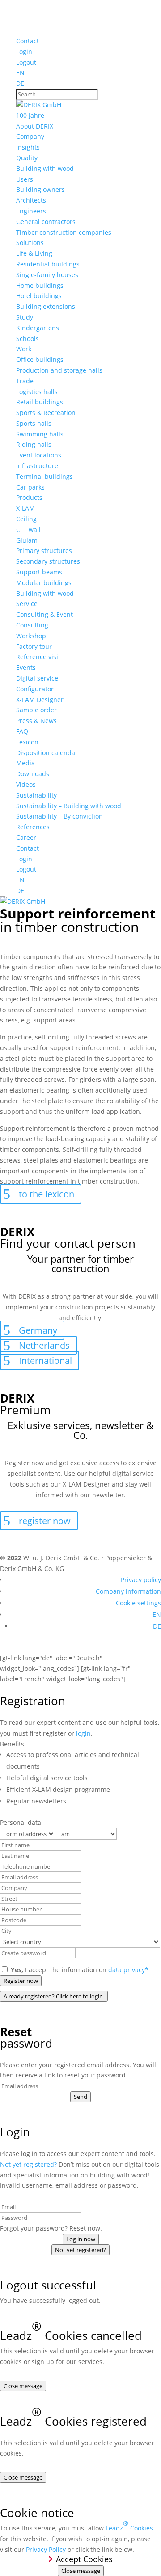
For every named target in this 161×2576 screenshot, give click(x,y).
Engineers (31, 211)
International (45, 1361)
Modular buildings (44, 583)
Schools (28, 339)
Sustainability (36, 795)
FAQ (22, 731)
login (83, 1733)
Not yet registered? (28, 2164)
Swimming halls (40, 434)
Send (80, 2097)
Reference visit (38, 657)
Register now (21, 1981)
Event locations (39, 455)
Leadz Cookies (129, 2526)
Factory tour (34, 646)
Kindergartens (38, 328)
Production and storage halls (59, 370)
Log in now (81, 2239)
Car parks (30, 487)
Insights (28, 147)
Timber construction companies (64, 232)
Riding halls (34, 444)
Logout (26, 62)
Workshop (31, 636)
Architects (31, 200)
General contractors (46, 222)
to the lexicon (47, 1194)
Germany (38, 1330)
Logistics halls (37, 392)
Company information (128, 1591)
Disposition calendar (47, 753)
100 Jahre (30, 115)
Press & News (36, 721)
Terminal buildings (44, 476)
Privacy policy (141, 1580)
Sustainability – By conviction (59, 816)
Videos (26, 784)
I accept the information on (80, 1970)
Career (26, 837)
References (33, 827)
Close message (23, 2386)
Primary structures (44, 551)
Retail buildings (40, 402)
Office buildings (40, 359)
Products (29, 497)
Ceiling (26, 519)
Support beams (39, 572)
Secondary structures (48, 561)
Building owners (40, 189)
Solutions (30, 243)
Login (24, 52)
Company (30, 136)
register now (45, 1521)
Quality (27, 158)
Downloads (33, 774)
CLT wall (28, 530)
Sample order (36, 710)
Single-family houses (47, 275)
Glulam (27, 540)
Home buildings (40, 285)
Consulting (32, 625)
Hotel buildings (39, 296)
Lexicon (27, 742)
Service (27, 604)
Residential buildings (48, 264)
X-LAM (25, 508)
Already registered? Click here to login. (54, 1996)
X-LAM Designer (40, 700)
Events (26, 667)
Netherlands (44, 1345)
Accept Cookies (84, 2559)
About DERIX (35, 126)
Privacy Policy (46, 2549)
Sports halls (34, 423)
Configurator (35, 689)
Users (25, 179)
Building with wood (45, 168)
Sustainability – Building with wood (69, 806)
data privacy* (128, 1970)
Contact (28, 41)
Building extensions (46, 306)
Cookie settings (138, 1603)
